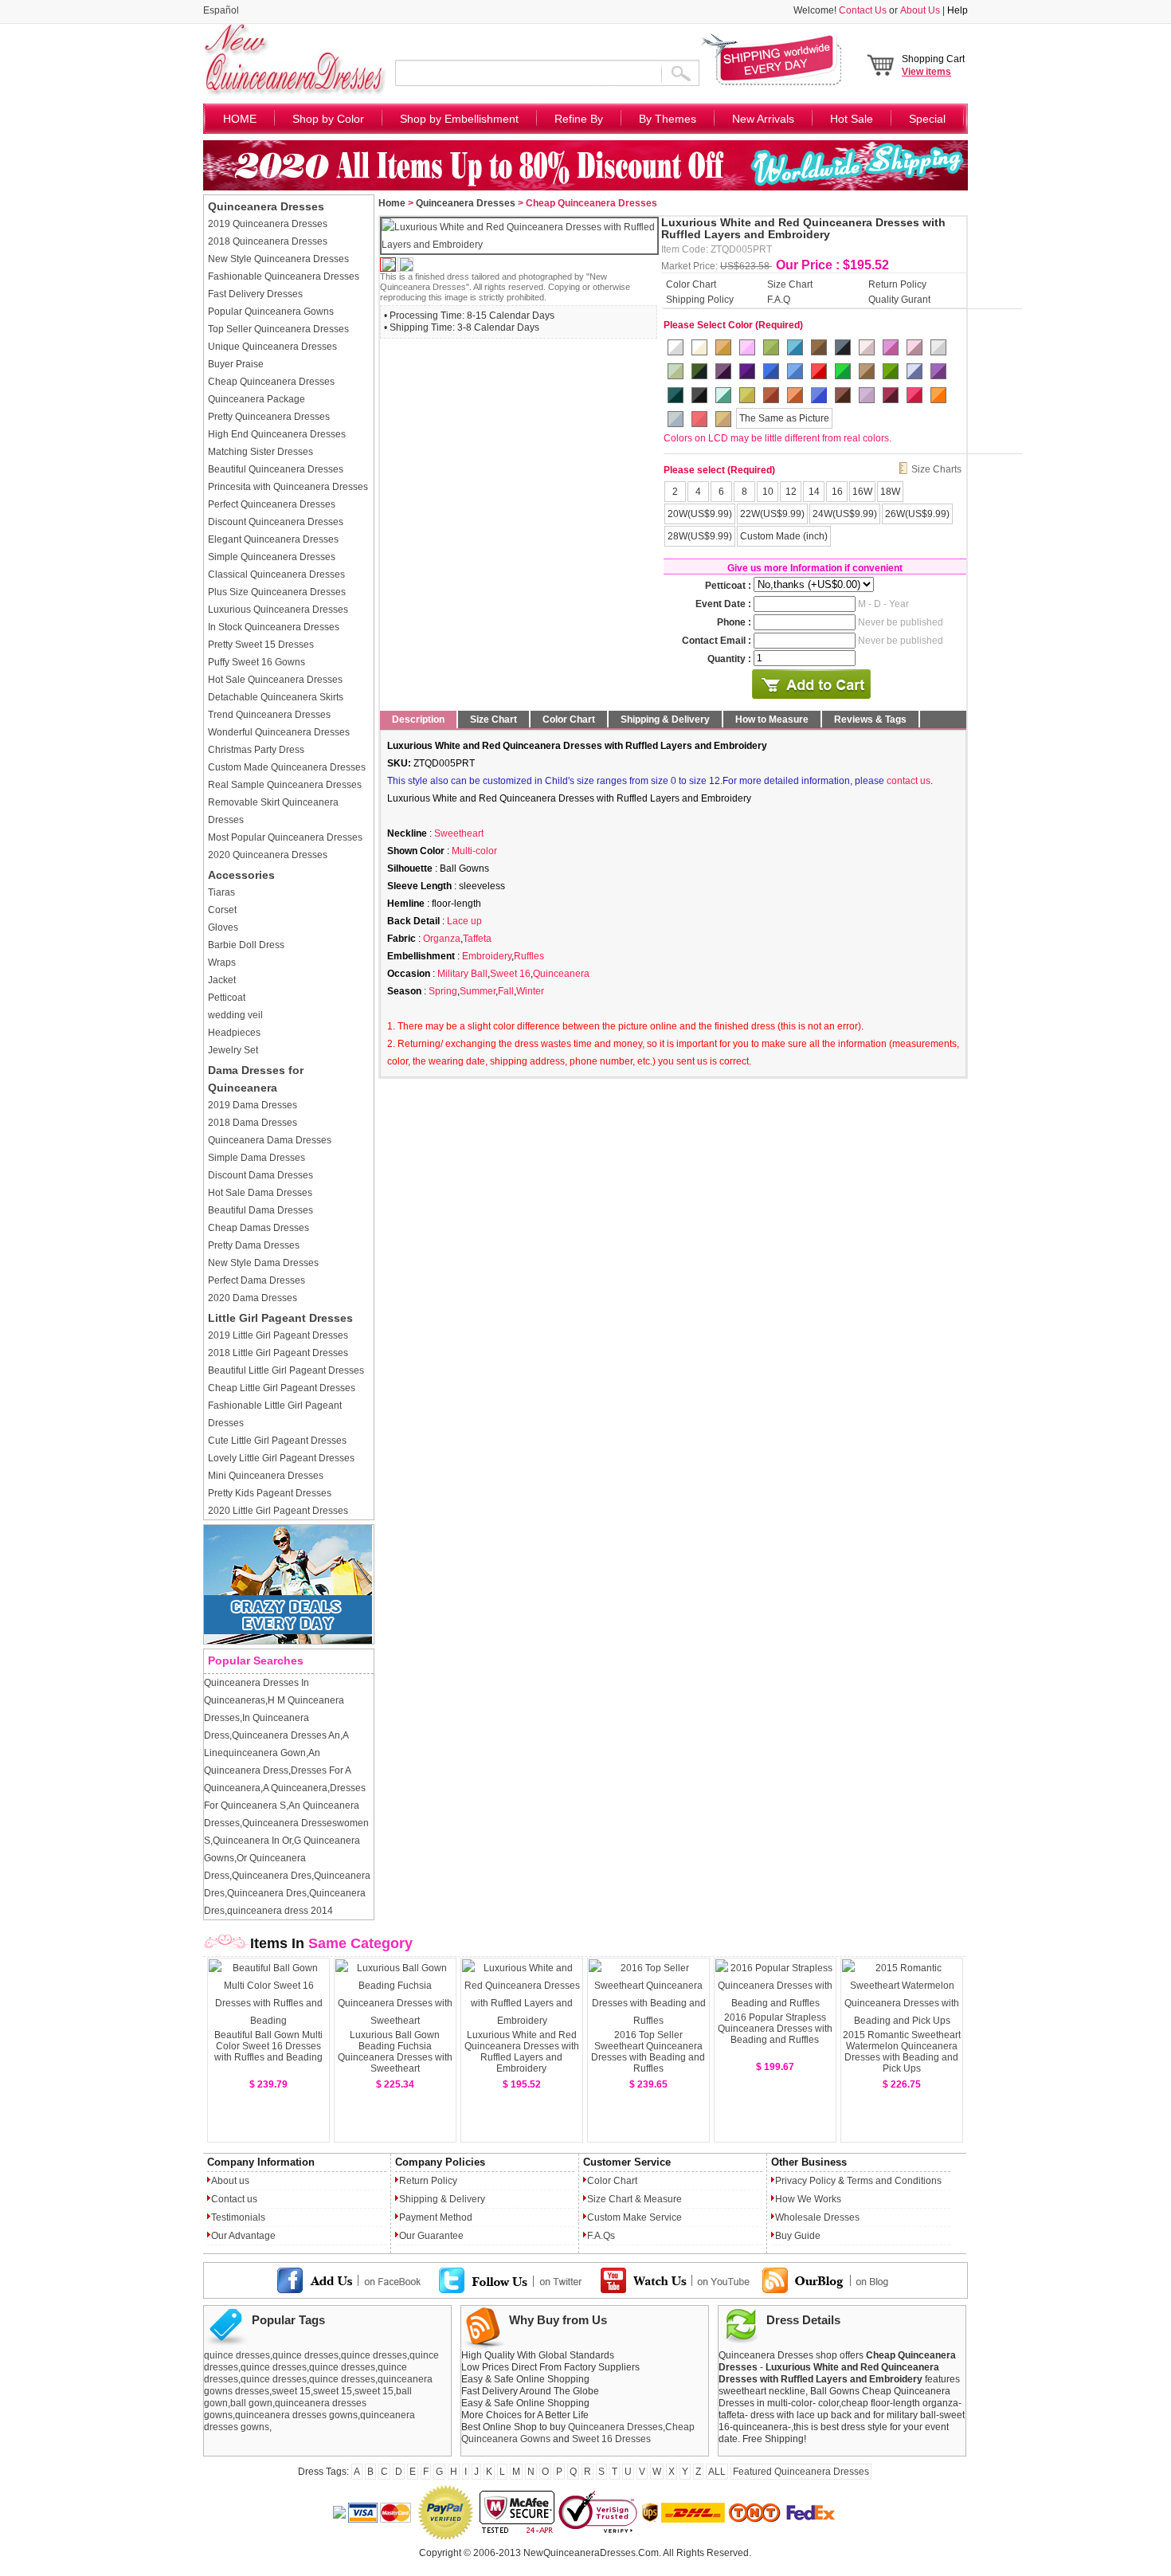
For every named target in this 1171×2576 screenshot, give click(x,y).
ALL (717, 2472)
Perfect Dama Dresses (257, 1280)
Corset (222, 910)
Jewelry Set (233, 1050)
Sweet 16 (510, 974)
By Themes (668, 119)
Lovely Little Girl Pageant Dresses (281, 1458)
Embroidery (487, 956)
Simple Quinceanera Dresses (272, 557)
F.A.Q (779, 299)
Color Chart (691, 284)
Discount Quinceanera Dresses (276, 522)
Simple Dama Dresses (257, 1158)
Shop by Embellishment (459, 119)
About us (230, 2181)
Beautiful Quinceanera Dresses (276, 469)
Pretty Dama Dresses (254, 1245)
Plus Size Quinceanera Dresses (277, 592)
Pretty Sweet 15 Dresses (261, 645)
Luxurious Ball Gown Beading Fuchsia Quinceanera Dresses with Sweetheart (395, 2052)
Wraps (222, 963)
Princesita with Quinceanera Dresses (288, 487)
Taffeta (477, 939)
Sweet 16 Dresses (611, 2439)
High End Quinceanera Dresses (277, 434)
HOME (240, 119)
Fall (506, 991)
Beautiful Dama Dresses (260, 1210)
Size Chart (790, 284)
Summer (478, 991)
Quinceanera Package (257, 399)
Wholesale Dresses (817, 2217)
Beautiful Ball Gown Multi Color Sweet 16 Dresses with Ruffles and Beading (268, 2046)
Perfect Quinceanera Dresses (272, 504)
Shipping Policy (700, 299)
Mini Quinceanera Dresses (266, 1476)
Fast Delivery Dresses (255, 294)
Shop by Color (328, 119)
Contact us (234, 2199)
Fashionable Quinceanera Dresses (284, 276)
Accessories (241, 875)
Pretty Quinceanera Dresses (269, 417)
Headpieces (234, 1033)
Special (927, 119)
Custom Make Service (634, 2217)
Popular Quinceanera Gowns (271, 312)
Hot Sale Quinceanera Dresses (275, 680)
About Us (920, 10)
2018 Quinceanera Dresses (268, 241)
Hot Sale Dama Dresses (260, 1193)
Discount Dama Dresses (260, 1175)
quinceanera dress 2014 (280, 1911)
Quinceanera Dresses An (286, 1735)
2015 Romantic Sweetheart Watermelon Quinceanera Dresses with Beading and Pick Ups (902, 2052)
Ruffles (529, 956)
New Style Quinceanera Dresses (278, 259)
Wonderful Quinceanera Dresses (279, 732)
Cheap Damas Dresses (258, 1228)
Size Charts (936, 469)
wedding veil (235, 1015)
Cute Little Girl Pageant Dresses (277, 1441)
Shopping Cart (933, 65)
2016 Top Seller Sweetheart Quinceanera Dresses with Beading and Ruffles (648, 2052)
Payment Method (436, 2217)
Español (221, 10)
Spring (443, 991)
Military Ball (462, 974)
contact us (909, 781)
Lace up (464, 921)
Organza (442, 939)
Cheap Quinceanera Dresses (271, 382)
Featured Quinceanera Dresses (801, 2472)
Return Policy (897, 284)
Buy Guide (798, 2236)
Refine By (579, 119)
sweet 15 (291, 2391)
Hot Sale (852, 119)
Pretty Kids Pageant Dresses (270, 1493)
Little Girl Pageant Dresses (280, 1318)
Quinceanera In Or (252, 1841)
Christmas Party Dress (256, 750)
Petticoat (227, 998)
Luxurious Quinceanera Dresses (278, 610)
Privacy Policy (805, 2181)
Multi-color (474, 851)
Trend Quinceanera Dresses (269, 715)
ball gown (251, 2403)
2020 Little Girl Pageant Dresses (278, 1511)
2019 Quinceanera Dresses (268, 224)
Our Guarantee (431, 2236)
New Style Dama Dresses (263, 1263)
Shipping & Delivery (665, 719)
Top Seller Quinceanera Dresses (278, 329)
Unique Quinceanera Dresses (272, 347)
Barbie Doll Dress (246, 945)
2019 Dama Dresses (253, 1105)
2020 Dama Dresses (253, 1298)
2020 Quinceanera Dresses (268, 855)
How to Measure (772, 719)
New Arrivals (763, 119)
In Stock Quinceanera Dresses (274, 627)
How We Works (808, 2199)
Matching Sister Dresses (260, 452)
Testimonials (238, 2217)
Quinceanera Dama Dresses (270, 1140)
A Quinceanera (295, 1788)
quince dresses (237, 2355)
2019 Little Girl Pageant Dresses (278, 1335)
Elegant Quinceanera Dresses (273, 539)
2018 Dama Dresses (253, 1123)
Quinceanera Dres (272, 1876)
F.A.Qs (601, 2236)
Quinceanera (561, 974)
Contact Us (863, 10)
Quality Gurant (899, 299)
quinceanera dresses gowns (296, 2415)
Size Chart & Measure (634, 2199)
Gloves (223, 927)
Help (958, 10)
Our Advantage (243, 2236)
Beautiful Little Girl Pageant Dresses (286, 1370)
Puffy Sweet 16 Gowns (257, 662)
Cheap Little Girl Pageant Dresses (282, 1388)
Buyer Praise (236, 364)
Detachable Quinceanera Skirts (276, 697)
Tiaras (221, 892)
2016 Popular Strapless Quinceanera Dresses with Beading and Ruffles (775, 2029)
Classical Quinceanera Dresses (276, 574)
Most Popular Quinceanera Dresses (285, 837)
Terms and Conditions (894, 2181)
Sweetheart (459, 833)
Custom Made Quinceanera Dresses (287, 767)
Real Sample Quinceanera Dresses (285, 785)
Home (392, 203)
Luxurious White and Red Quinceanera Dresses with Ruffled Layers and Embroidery (522, 2052)
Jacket (222, 980)
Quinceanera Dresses (266, 206)
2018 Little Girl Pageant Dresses (278, 1353)
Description (418, 719)
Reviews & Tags (870, 719)
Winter (530, 991)
